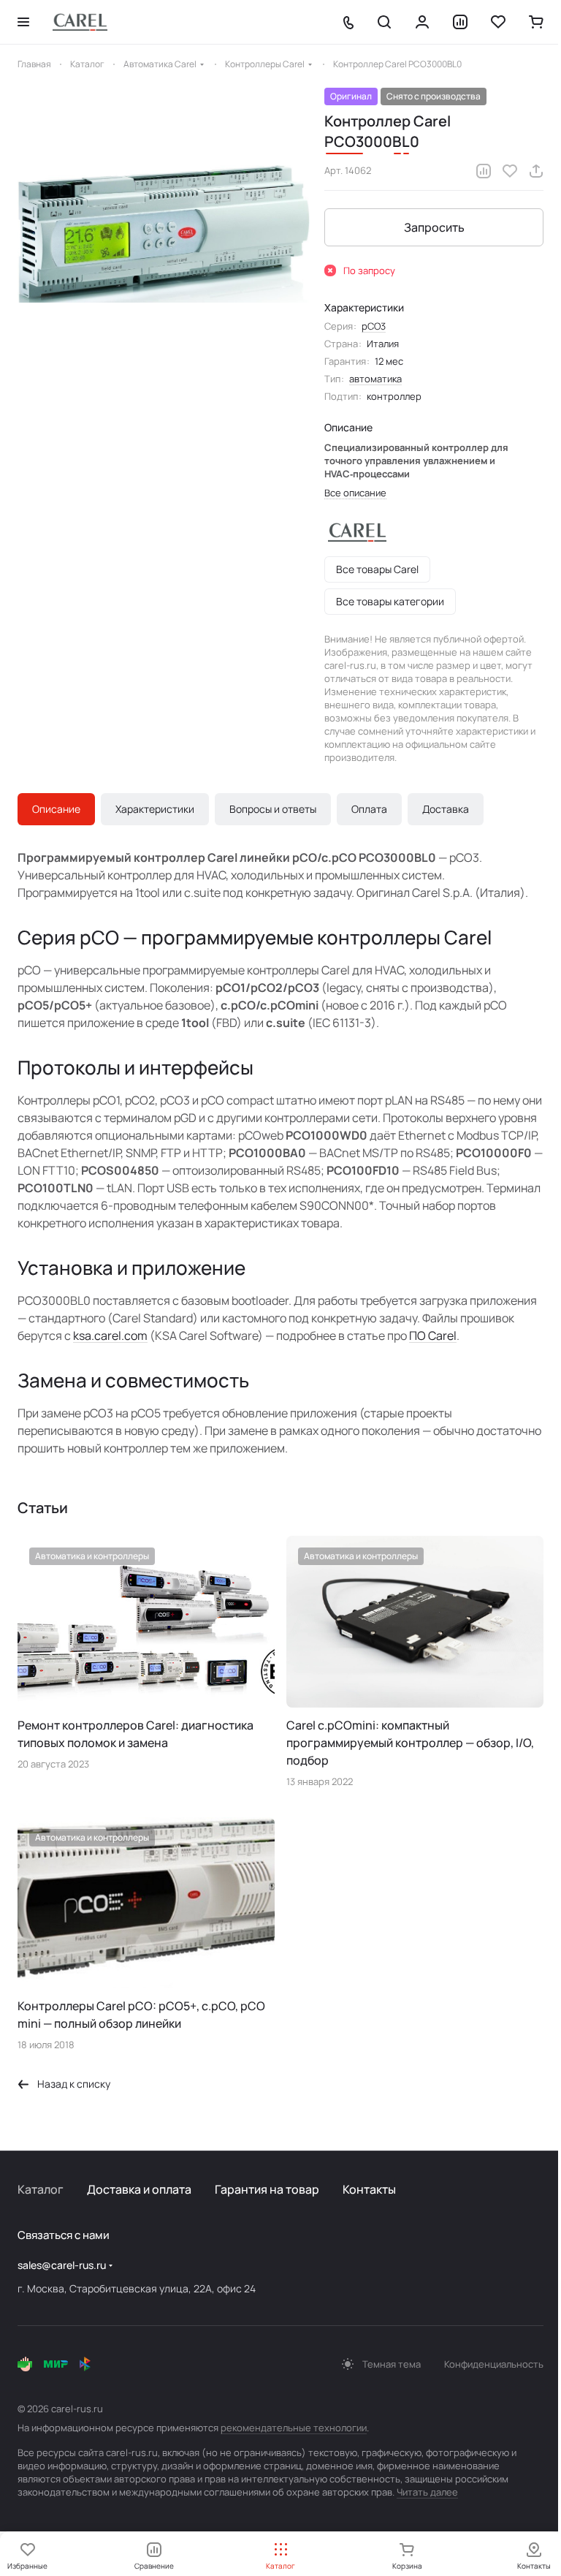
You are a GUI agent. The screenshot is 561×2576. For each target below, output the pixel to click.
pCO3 (374, 326)
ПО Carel (433, 1336)
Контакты (369, 2189)
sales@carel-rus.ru (62, 2265)
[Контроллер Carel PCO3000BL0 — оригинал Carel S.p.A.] (164, 234)
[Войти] (422, 22)
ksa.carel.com (110, 1336)
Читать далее (427, 2492)
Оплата (369, 809)
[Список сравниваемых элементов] (460, 22)
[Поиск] (384, 22)
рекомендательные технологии (294, 2428)
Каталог (41, 2189)
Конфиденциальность (494, 2364)
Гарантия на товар (267, 2189)
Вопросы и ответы (273, 809)
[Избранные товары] (498, 22)
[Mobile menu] (23, 22)
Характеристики (155, 809)
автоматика (375, 379)
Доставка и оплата (139, 2189)
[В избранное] (510, 171)
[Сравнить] (484, 171)
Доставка (446, 809)
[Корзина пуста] (536, 22)
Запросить (434, 227)
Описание (56, 809)
